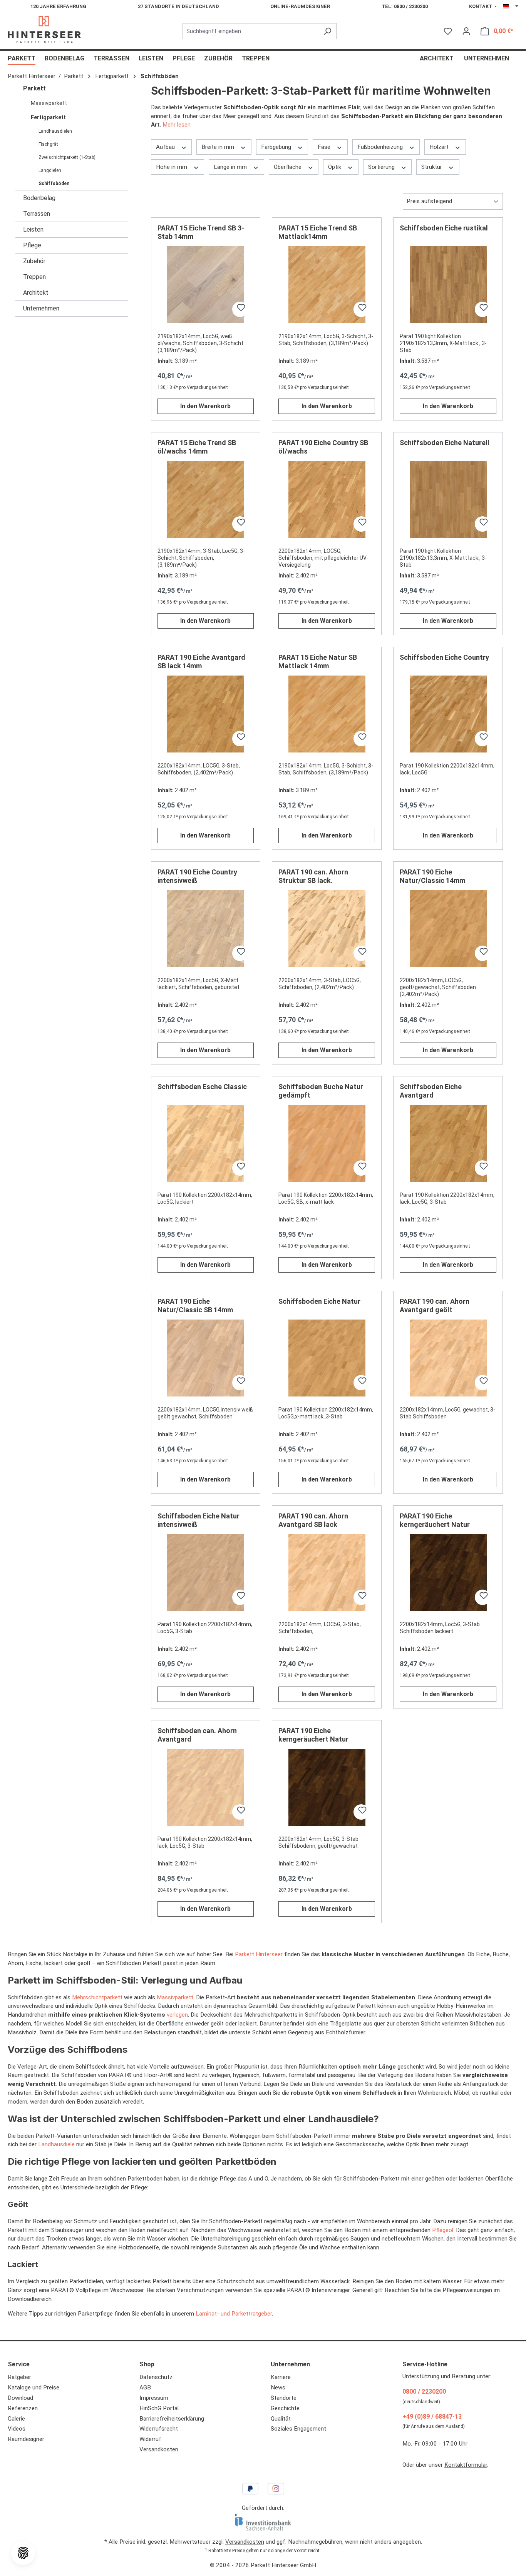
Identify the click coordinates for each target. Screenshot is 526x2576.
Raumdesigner (26, 2439)
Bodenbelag (39, 198)
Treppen (34, 277)
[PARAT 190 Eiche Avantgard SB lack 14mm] (206, 714)
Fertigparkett (48, 117)
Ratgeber (19, 2377)
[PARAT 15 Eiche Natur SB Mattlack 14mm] (327, 714)
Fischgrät (48, 144)
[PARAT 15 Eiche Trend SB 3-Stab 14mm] (206, 285)
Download (20, 2398)
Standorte (284, 2398)
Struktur (432, 167)
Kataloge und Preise (34, 2387)
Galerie (16, 2419)
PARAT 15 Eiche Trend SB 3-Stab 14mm (201, 232)
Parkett (34, 88)
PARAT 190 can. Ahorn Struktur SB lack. (313, 876)
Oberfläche (288, 167)
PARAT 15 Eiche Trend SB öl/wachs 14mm (197, 447)
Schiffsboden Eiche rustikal (444, 228)
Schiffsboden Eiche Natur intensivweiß (199, 1520)
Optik (335, 167)
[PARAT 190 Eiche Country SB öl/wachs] (327, 499)
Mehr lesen (177, 125)
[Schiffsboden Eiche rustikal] (448, 285)
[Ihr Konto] (466, 31)
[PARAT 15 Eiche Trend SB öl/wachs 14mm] (206, 499)
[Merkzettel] (448, 31)
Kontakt (481, 6)
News (278, 2387)
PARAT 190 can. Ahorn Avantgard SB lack (313, 1520)
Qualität (281, 2419)
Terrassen (37, 214)
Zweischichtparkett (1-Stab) (67, 157)
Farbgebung (277, 147)
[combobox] (251, 31)
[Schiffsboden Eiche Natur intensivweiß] (206, 1573)
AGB (145, 2387)
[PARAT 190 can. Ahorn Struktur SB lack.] (327, 929)
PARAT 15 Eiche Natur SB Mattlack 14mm (318, 662)
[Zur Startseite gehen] (44, 30)
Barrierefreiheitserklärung (172, 2419)
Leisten (33, 229)
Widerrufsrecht (159, 2429)
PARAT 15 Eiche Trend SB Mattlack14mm (318, 232)
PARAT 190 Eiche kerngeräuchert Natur (435, 1520)
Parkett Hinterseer (259, 1954)
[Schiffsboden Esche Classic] (206, 1143)
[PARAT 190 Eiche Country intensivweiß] (206, 929)
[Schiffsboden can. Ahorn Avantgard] (206, 1787)
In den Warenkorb (205, 406)
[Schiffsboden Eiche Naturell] (448, 499)
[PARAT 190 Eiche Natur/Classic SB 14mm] (206, 1358)
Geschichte (285, 2408)
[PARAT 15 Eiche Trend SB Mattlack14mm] (327, 285)
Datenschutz (156, 2377)
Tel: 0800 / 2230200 (405, 6)
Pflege (32, 245)
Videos (17, 2429)
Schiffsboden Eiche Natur (319, 1301)
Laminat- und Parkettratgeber (234, 2314)
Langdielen (50, 170)
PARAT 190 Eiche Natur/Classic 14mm (432, 876)
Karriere (281, 2377)
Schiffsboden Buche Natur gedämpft (321, 1091)
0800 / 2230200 (424, 2392)
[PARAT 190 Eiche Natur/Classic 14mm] (448, 929)
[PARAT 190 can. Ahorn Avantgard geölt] (448, 1358)
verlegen (177, 2015)
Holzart (440, 147)
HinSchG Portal (159, 2408)
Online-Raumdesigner (300, 6)
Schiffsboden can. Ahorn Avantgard (197, 1735)
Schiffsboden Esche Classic (202, 1087)
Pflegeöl (443, 2230)
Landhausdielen (55, 131)
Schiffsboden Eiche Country (444, 657)
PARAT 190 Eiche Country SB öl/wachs (323, 447)
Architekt (36, 293)
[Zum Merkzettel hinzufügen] (240, 309)
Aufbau (166, 147)
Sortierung (382, 167)
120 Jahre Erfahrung (58, 6)
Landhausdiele (56, 2144)
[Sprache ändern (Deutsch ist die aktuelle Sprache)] (511, 7)
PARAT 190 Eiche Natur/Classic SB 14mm (195, 1306)
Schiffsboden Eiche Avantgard (431, 1091)
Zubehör (34, 261)
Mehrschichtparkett (97, 1997)
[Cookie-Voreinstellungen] (23, 2553)
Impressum (154, 2398)
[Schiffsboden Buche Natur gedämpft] (327, 1143)
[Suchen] (327, 31)
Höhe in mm (172, 167)
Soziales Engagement (298, 2429)
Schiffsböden (54, 184)
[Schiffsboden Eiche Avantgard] (448, 1143)
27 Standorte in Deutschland (178, 6)
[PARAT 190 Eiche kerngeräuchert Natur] (448, 1573)
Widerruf (150, 2439)
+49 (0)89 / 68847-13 (432, 2417)
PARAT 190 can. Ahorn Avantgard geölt (435, 1306)
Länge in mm (231, 167)
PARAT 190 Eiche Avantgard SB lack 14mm (201, 662)
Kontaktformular (466, 2465)
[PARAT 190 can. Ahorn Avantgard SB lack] (327, 1573)
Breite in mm (219, 147)
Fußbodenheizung (381, 147)
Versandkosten (159, 2449)
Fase (325, 147)
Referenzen (23, 2408)
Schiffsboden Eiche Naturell (445, 443)
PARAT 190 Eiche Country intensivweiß (197, 876)
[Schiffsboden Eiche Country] (448, 714)
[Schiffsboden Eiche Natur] (327, 1358)
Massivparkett (49, 103)
